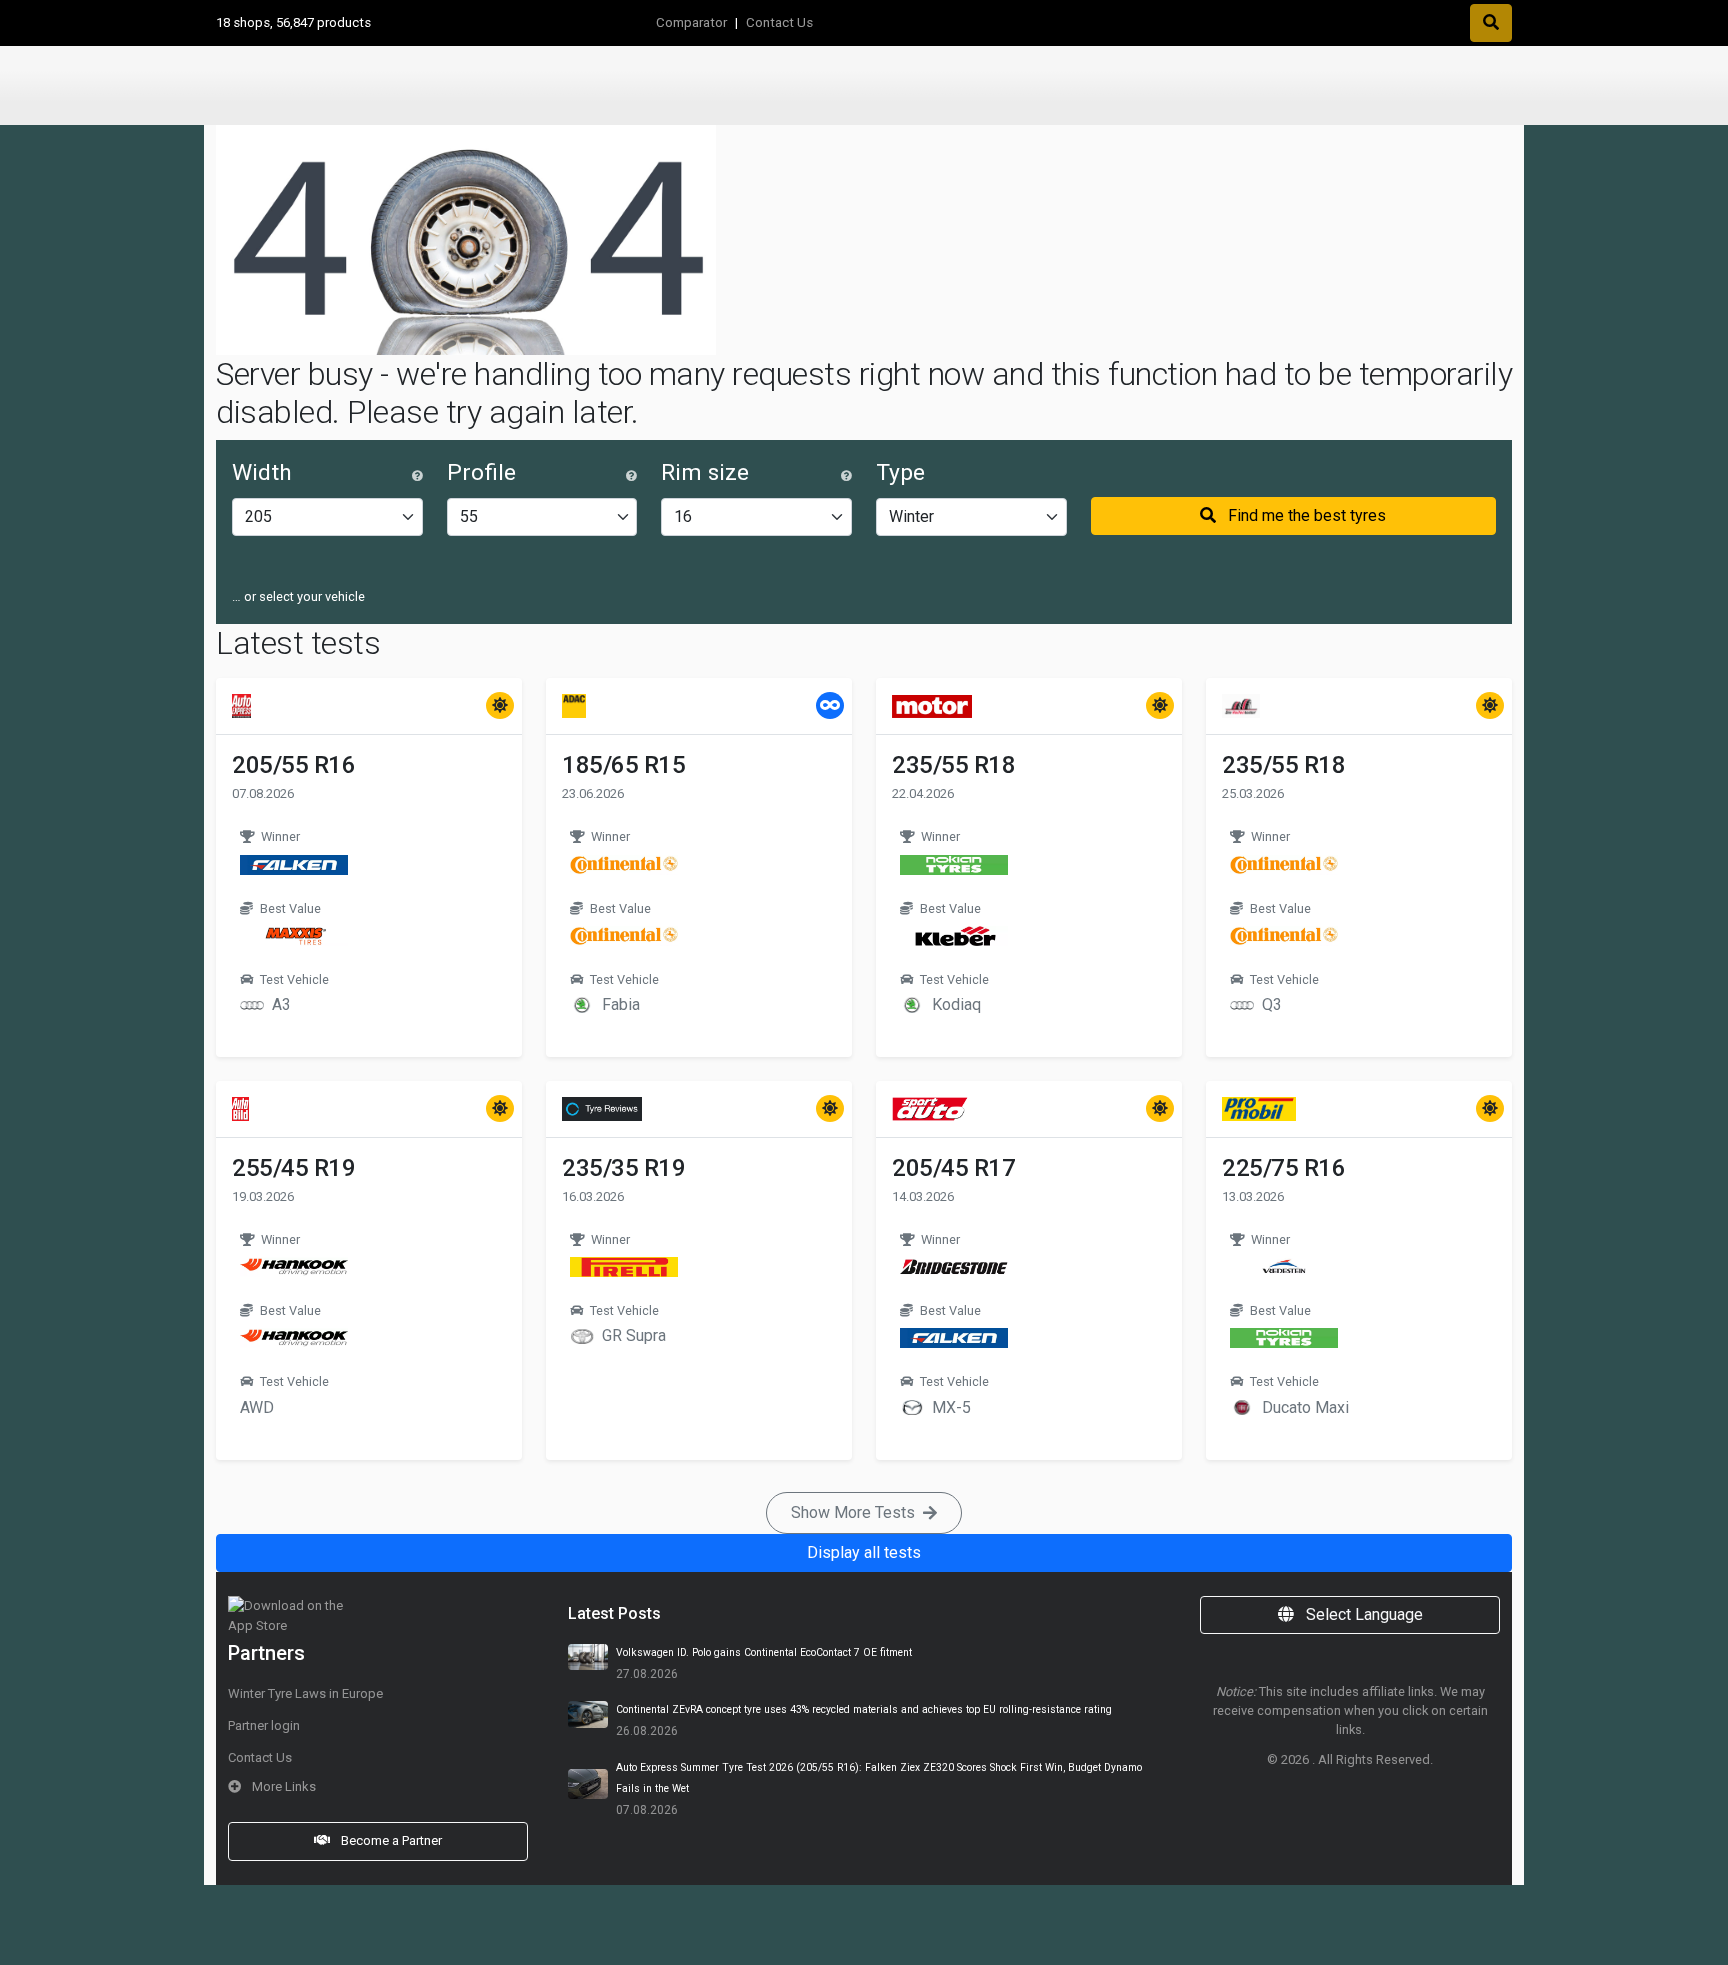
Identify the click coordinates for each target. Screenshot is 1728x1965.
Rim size (705, 472)
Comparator (691, 22)
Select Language (1362, 1614)
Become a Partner (390, 1840)
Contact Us (779, 22)
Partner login (264, 1725)
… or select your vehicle (298, 596)
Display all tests (864, 1552)
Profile (481, 472)
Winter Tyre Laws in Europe (305, 1693)
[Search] (1491, 23)
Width (262, 472)
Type (900, 472)
